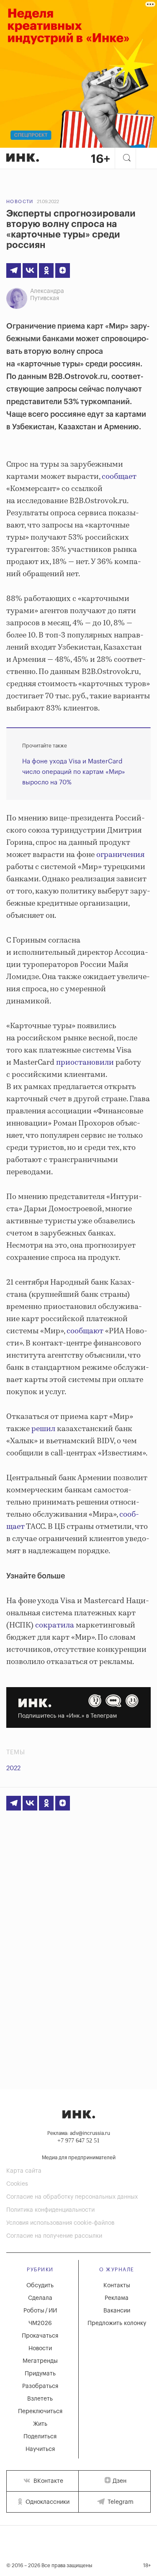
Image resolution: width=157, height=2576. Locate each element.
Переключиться (40, 2411)
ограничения (120, 855)
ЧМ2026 (40, 2323)
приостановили (84, 1063)
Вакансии (117, 2311)
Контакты (117, 2286)
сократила (54, 1625)
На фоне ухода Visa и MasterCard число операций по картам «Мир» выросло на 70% (74, 772)
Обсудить (40, 2286)
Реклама (117, 2298)
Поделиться (40, 2437)
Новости (20, 202)
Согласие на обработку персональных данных (72, 2197)
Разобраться (40, 2386)
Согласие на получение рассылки (54, 2236)
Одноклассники (47, 2502)
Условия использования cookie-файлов (60, 2223)
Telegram (120, 2502)
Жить (40, 2424)
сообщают (84, 1331)
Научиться (40, 2449)
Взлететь (40, 2399)
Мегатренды (40, 2361)
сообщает (118, 477)
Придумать (40, 2374)
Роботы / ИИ (40, 2311)
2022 (13, 1768)
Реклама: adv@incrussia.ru (79, 2133)
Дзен (120, 2481)
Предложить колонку (117, 2323)
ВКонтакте (48, 2481)
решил (42, 1429)
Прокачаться (40, 2336)
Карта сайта (24, 2171)
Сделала (40, 2298)
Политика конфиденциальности (50, 2210)
